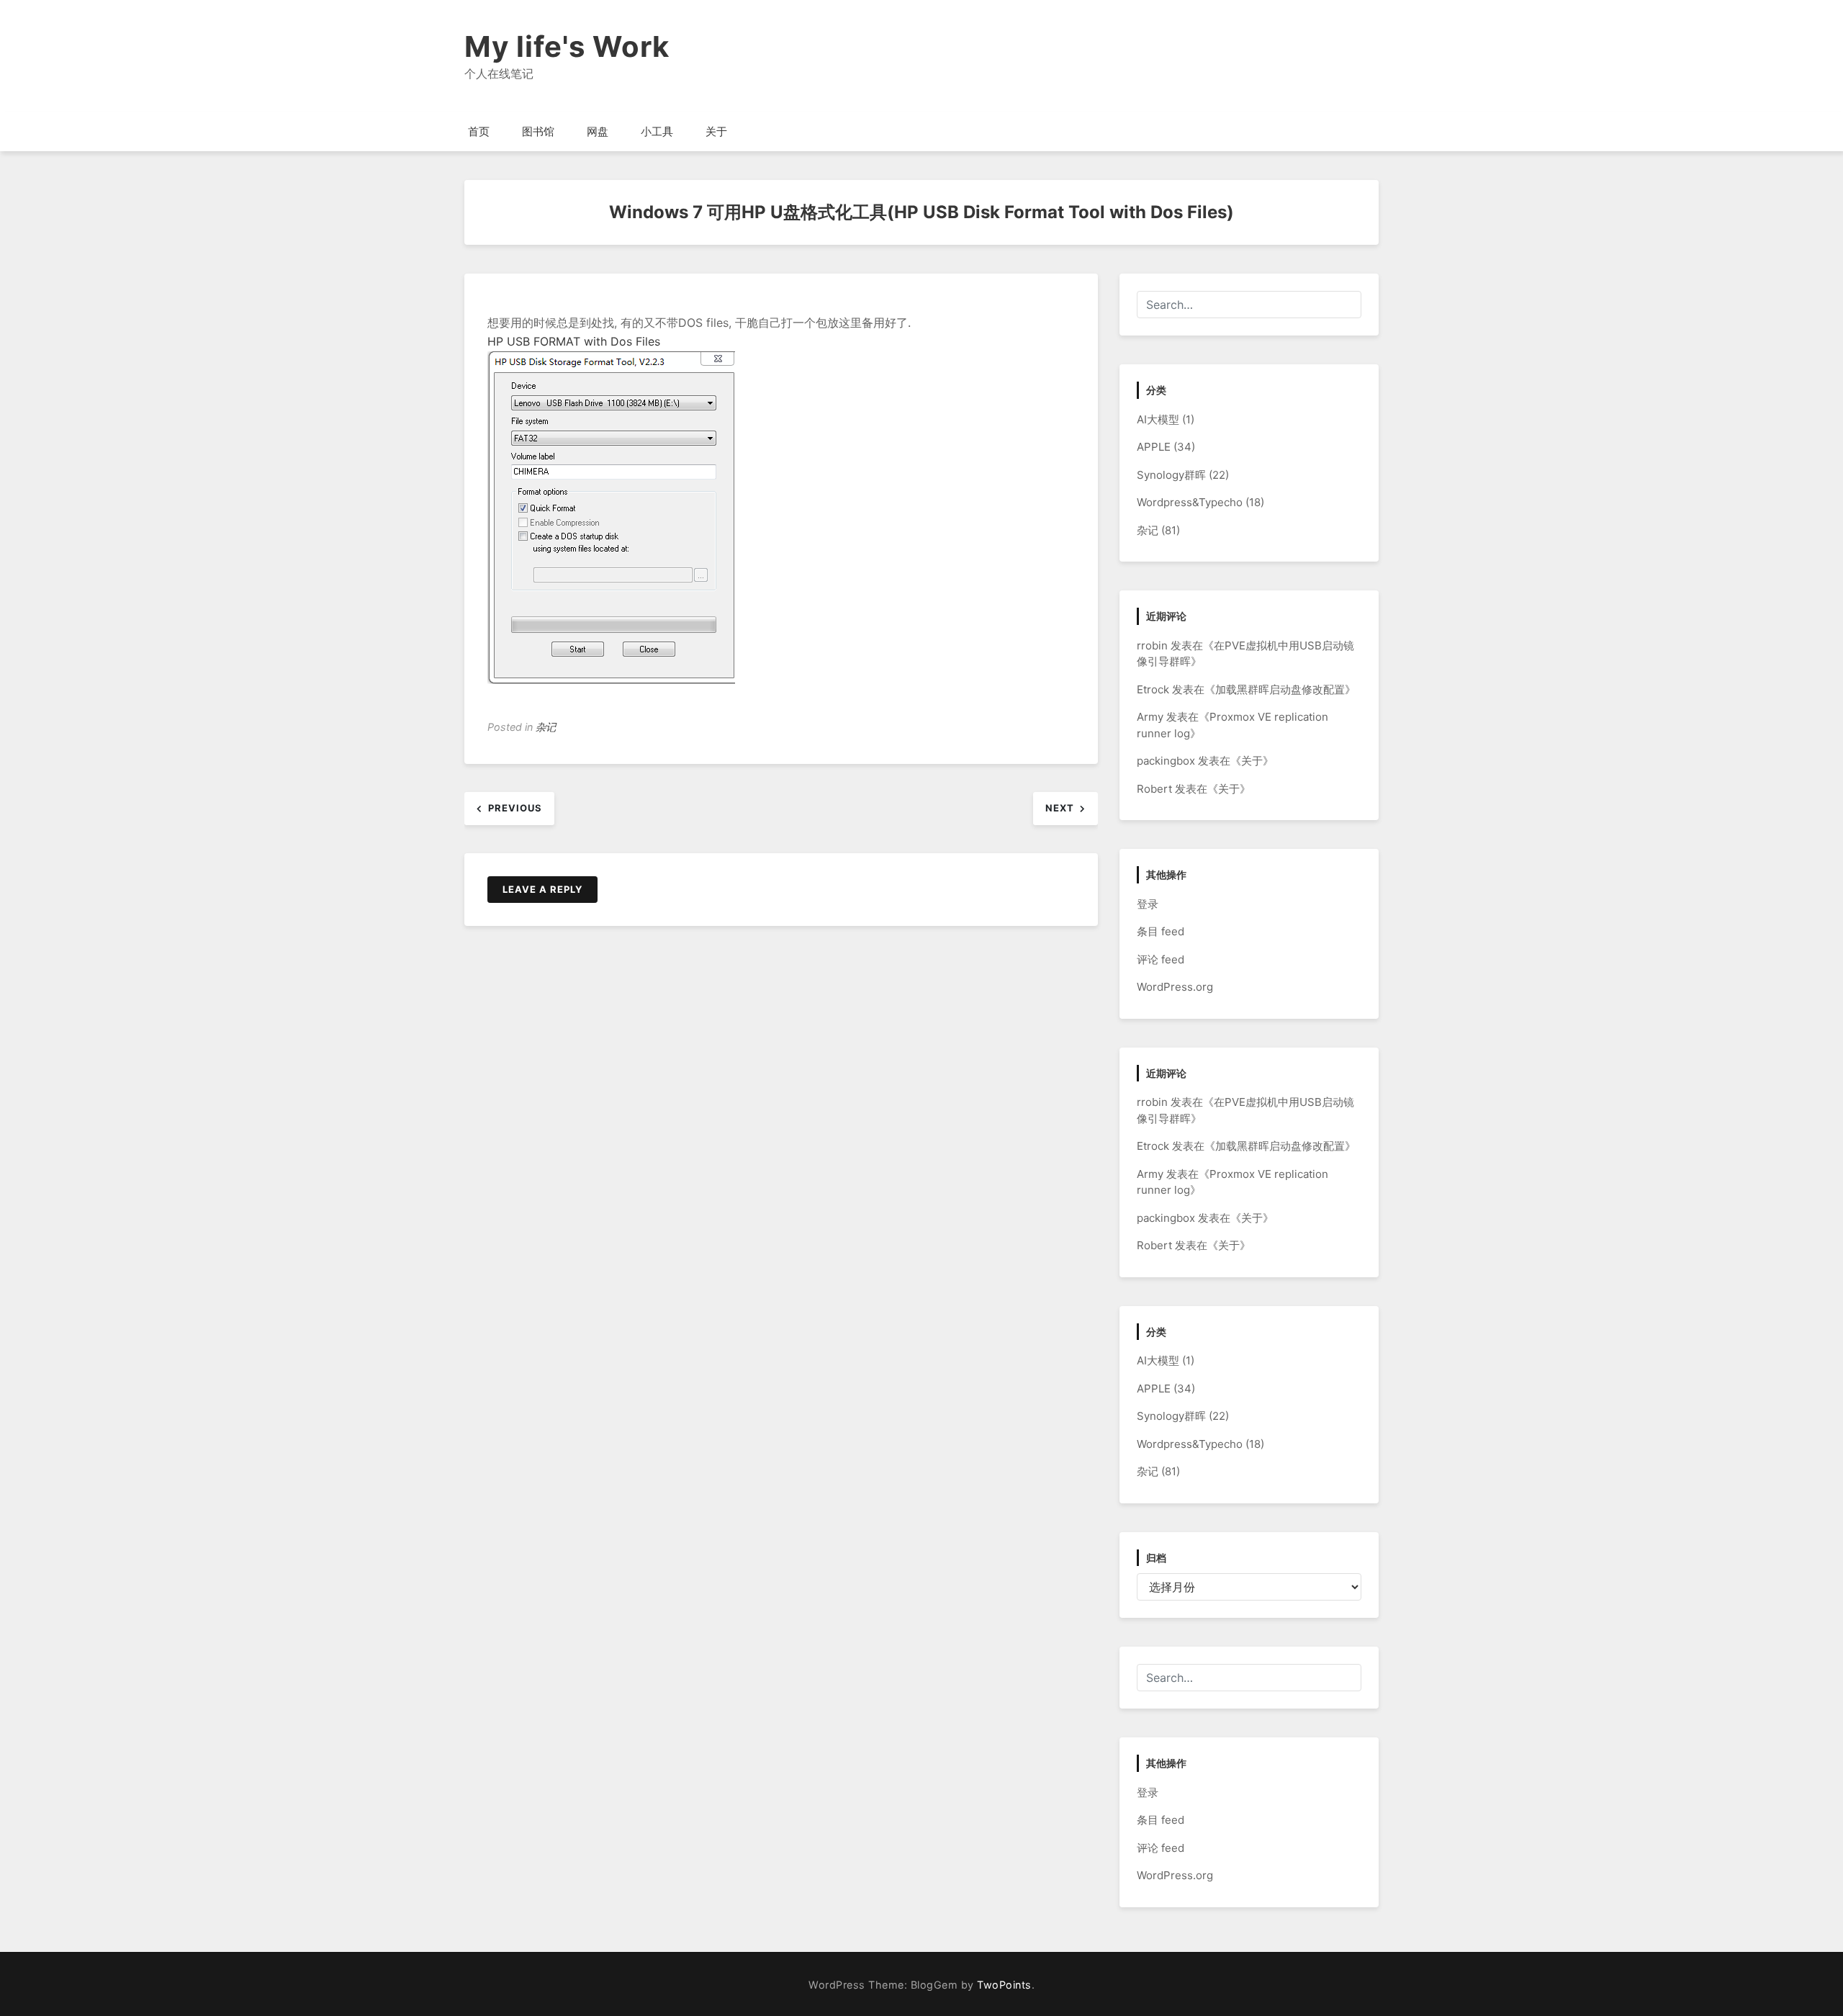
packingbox (1166, 761)
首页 (479, 131)
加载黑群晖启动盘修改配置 (1280, 689)
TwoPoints (1004, 1985)
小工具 (657, 131)
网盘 (598, 131)
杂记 (546, 727)
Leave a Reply (542, 889)
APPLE (1154, 447)
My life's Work (567, 46)
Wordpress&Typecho (1190, 502)
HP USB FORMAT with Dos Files (574, 341)
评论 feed (1161, 959)
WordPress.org (1175, 987)
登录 (1148, 904)
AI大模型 (1158, 419)
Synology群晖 (1171, 475)
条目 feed (1161, 931)
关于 (716, 131)
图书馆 (538, 131)
